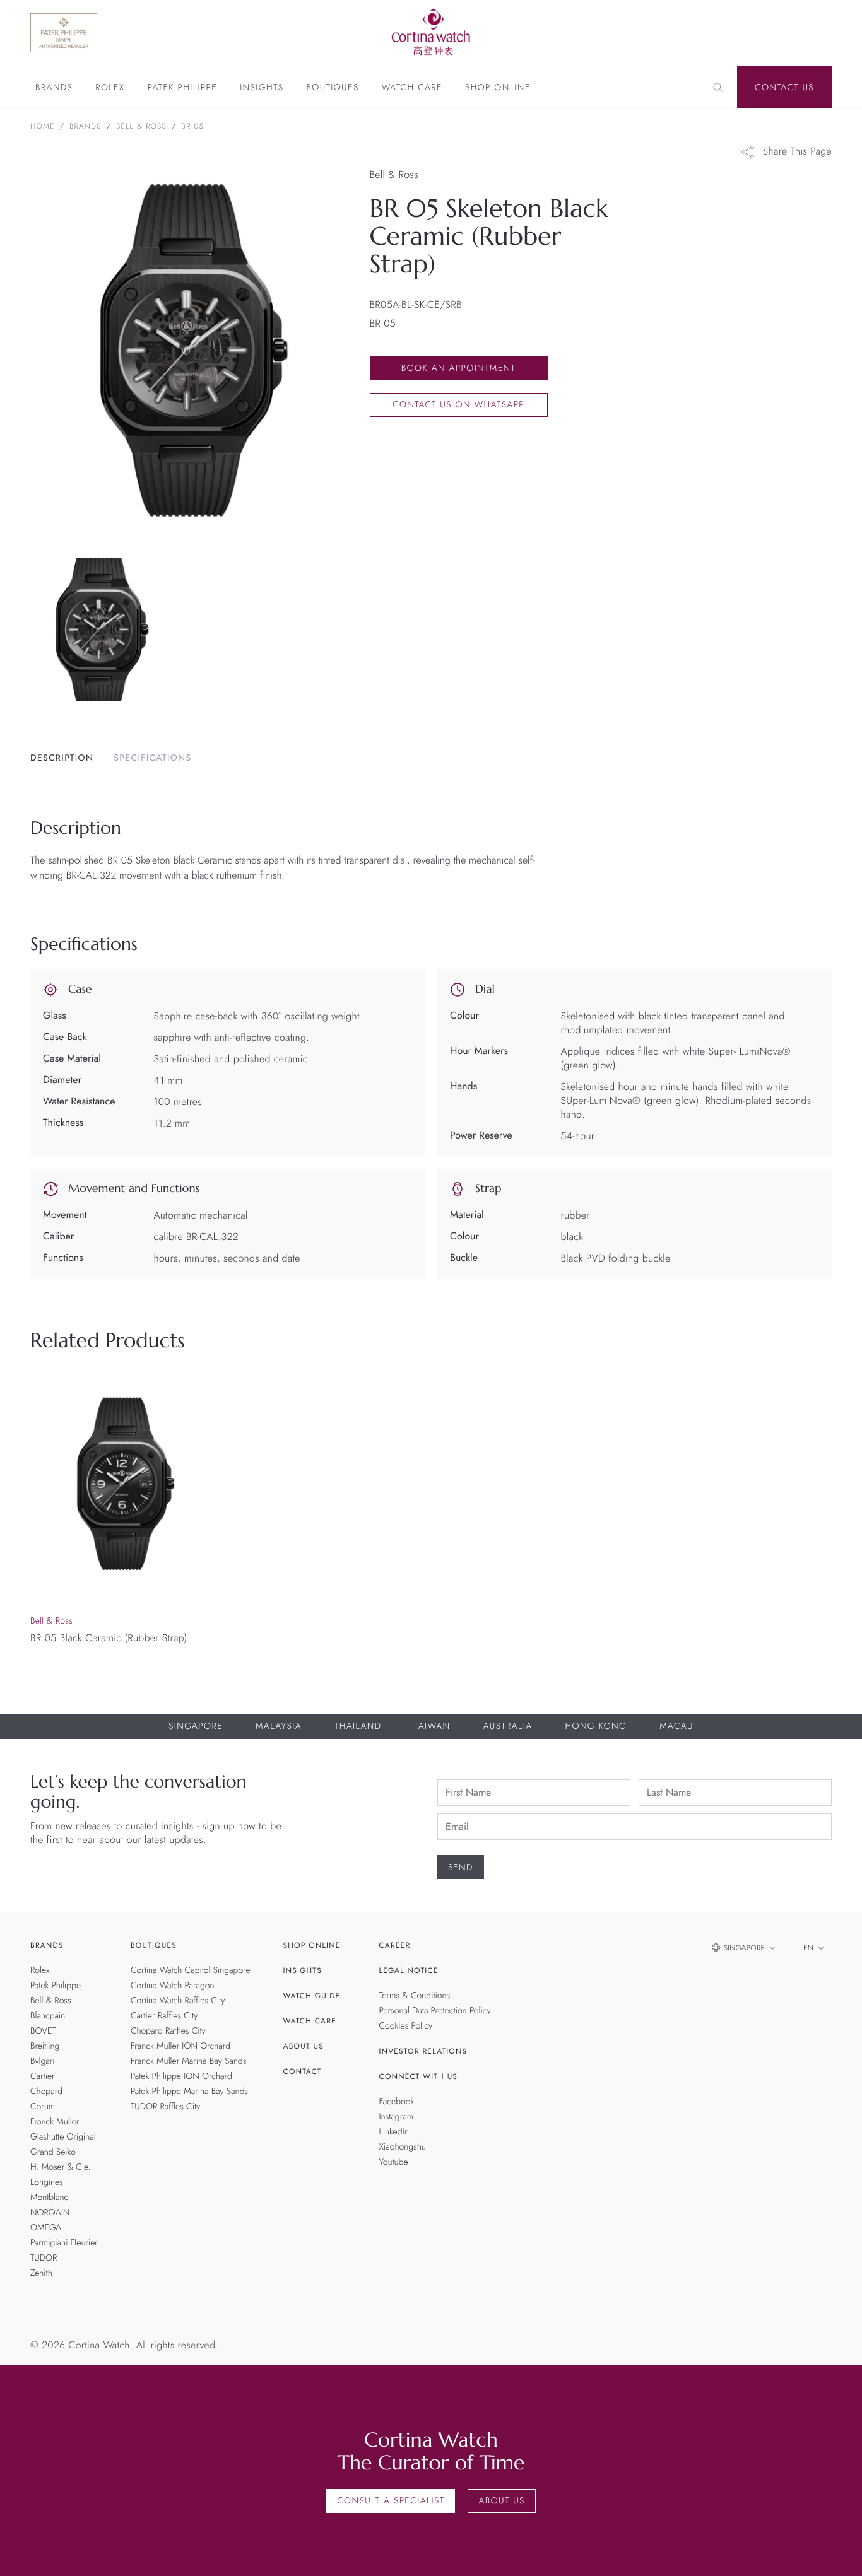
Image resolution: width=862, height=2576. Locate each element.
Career (395, 1945)
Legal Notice (409, 1970)
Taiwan (432, 1726)
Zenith (41, 2273)
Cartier (43, 2076)
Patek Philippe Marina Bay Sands (189, 2092)
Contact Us (784, 88)
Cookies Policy (406, 2026)
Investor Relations (423, 2051)
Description (62, 758)
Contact (303, 2071)
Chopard (46, 2092)
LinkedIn (394, 2132)
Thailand (358, 1726)
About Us (304, 2046)
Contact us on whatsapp (458, 405)
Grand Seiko (53, 2152)
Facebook (397, 2102)
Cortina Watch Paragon (173, 1986)
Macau (676, 1726)
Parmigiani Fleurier (64, 2243)
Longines (47, 2182)
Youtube (394, 2162)
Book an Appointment (458, 368)
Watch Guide (312, 1996)
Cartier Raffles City (164, 2016)
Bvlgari (43, 2061)
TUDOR (44, 2258)
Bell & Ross (141, 126)
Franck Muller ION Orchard (180, 2046)
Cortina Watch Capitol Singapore (191, 1970)
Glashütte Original (63, 2137)
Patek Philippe (182, 88)
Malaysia (279, 1726)
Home (43, 126)
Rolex (110, 88)
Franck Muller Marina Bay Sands (188, 2061)
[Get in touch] (838, 2552)
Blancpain (48, 2016)
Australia (507, 1726)
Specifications (152, 758)
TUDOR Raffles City (165, 2107)
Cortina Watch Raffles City (178, 2001)
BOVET (43, 2031)
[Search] (718, 88)
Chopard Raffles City (168, 2031)
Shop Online (498, 88)
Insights (262, 88)
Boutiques (332, 88)
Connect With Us (419, 2076)
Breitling (45, 2046)
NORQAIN (50, 2213)
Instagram (397, 2117)
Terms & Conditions (415, 1996)
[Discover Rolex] (770, 33)
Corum (43, 2107)
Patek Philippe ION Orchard (181, 2076)
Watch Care (412, 88)
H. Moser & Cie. (60, 2167)
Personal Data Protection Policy (435, 2011)
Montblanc (49, 2198)
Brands (54, 88)
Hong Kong (596, 1726)
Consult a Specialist (391, 2501)
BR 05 (192, 126)
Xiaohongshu (403, 2147)
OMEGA (46, 2228)
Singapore (196, 1726)
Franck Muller (55, 2122)
